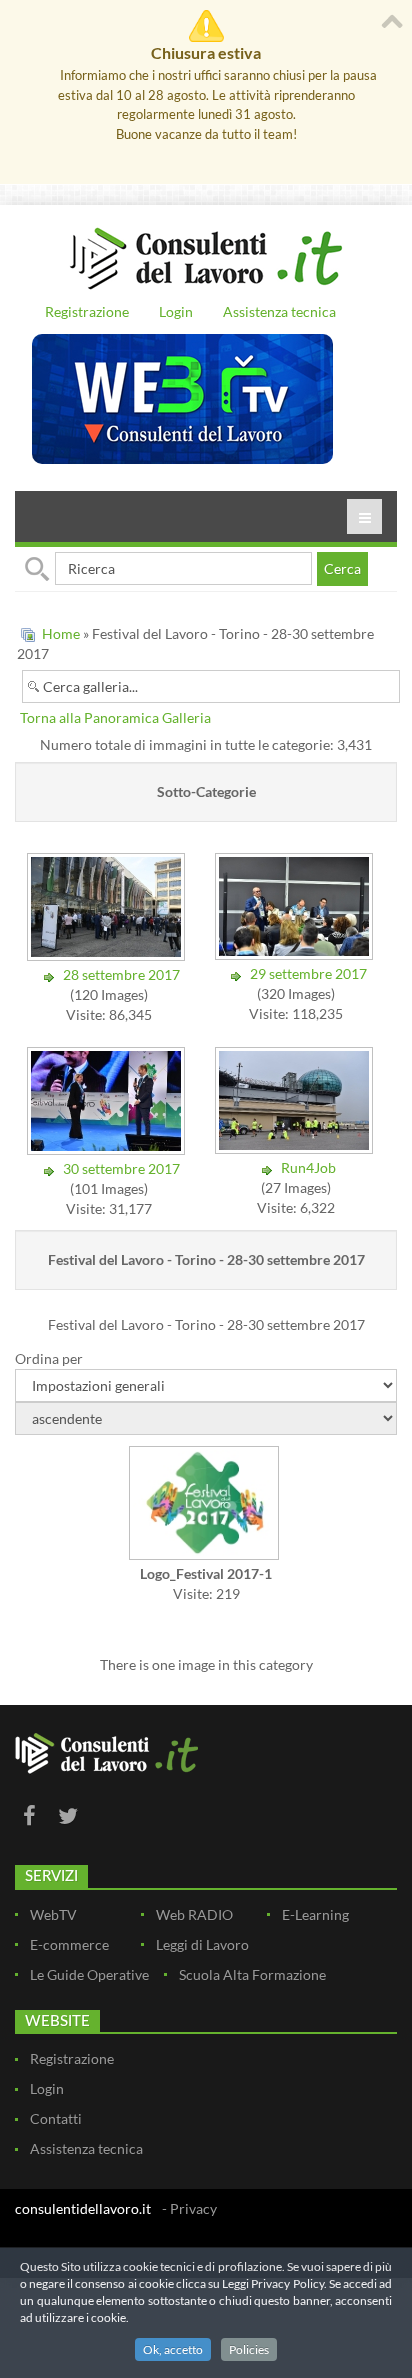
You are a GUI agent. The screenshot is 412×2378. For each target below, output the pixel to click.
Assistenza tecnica (279, 311)
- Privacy (189, 2208)
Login (176, 311)
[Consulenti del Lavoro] (206, 256)
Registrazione (87, 311)
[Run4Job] (296, 1147)
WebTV (53, 1914)
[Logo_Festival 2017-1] (206, 1505)
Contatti (56, 2118)
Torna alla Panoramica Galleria (115, 717)
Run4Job (308, 1167)
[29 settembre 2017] (296, 953)
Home (61, 633)
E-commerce (69, 1944)
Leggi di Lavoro (202, 1944)
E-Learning (315, 1914)
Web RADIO (194, 1914)
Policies (249, 2349)
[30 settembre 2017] (108, 1148)
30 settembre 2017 (121, 1168)
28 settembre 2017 (121, 974)
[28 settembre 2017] (108, 954)
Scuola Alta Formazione (252, 1974)
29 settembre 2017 (308, 973)
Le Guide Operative (89, 1974)
